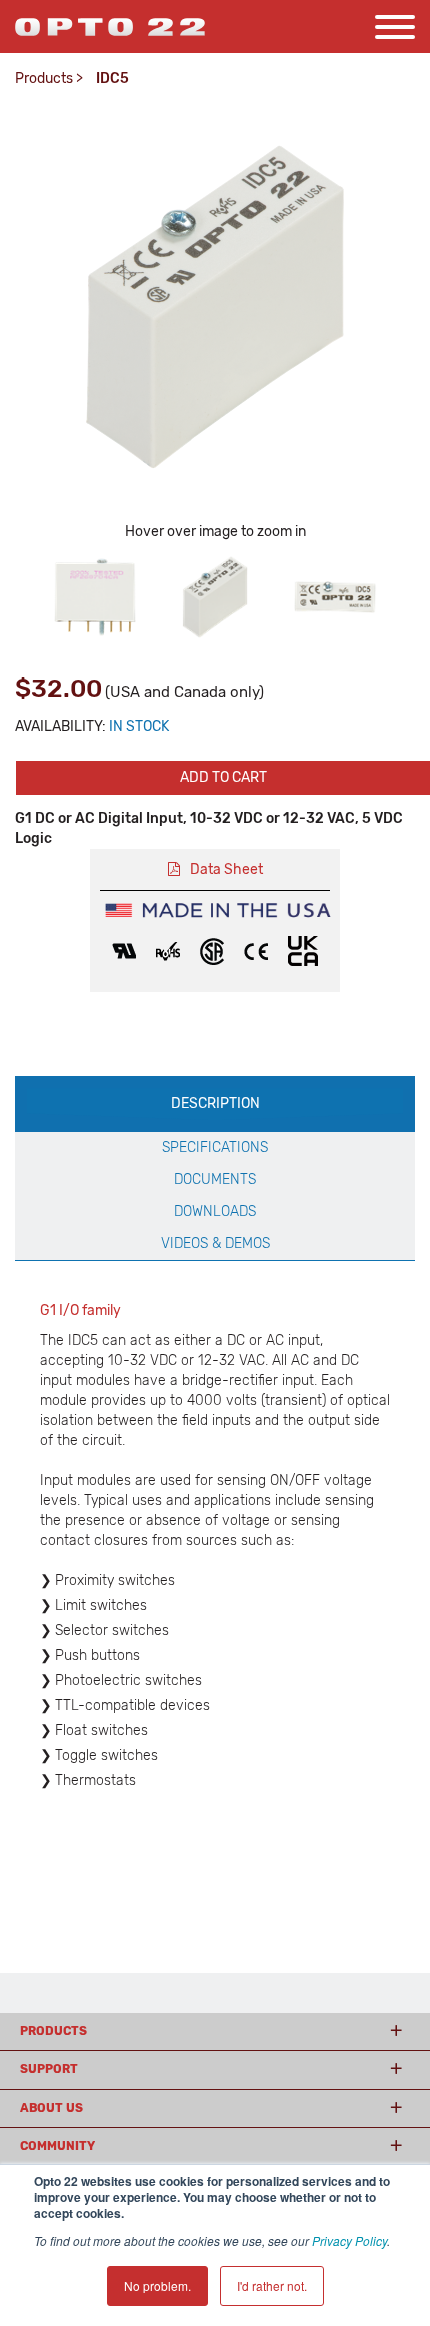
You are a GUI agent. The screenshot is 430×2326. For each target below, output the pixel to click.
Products (44, 78)
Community (57, 2146)
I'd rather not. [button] (272, 2285)
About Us (51, 2108)
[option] (95, 597)
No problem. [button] (157, 2285)
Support (49, 2069)
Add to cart (223, 777)
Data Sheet (226, 869)
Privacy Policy (349, 2240)
